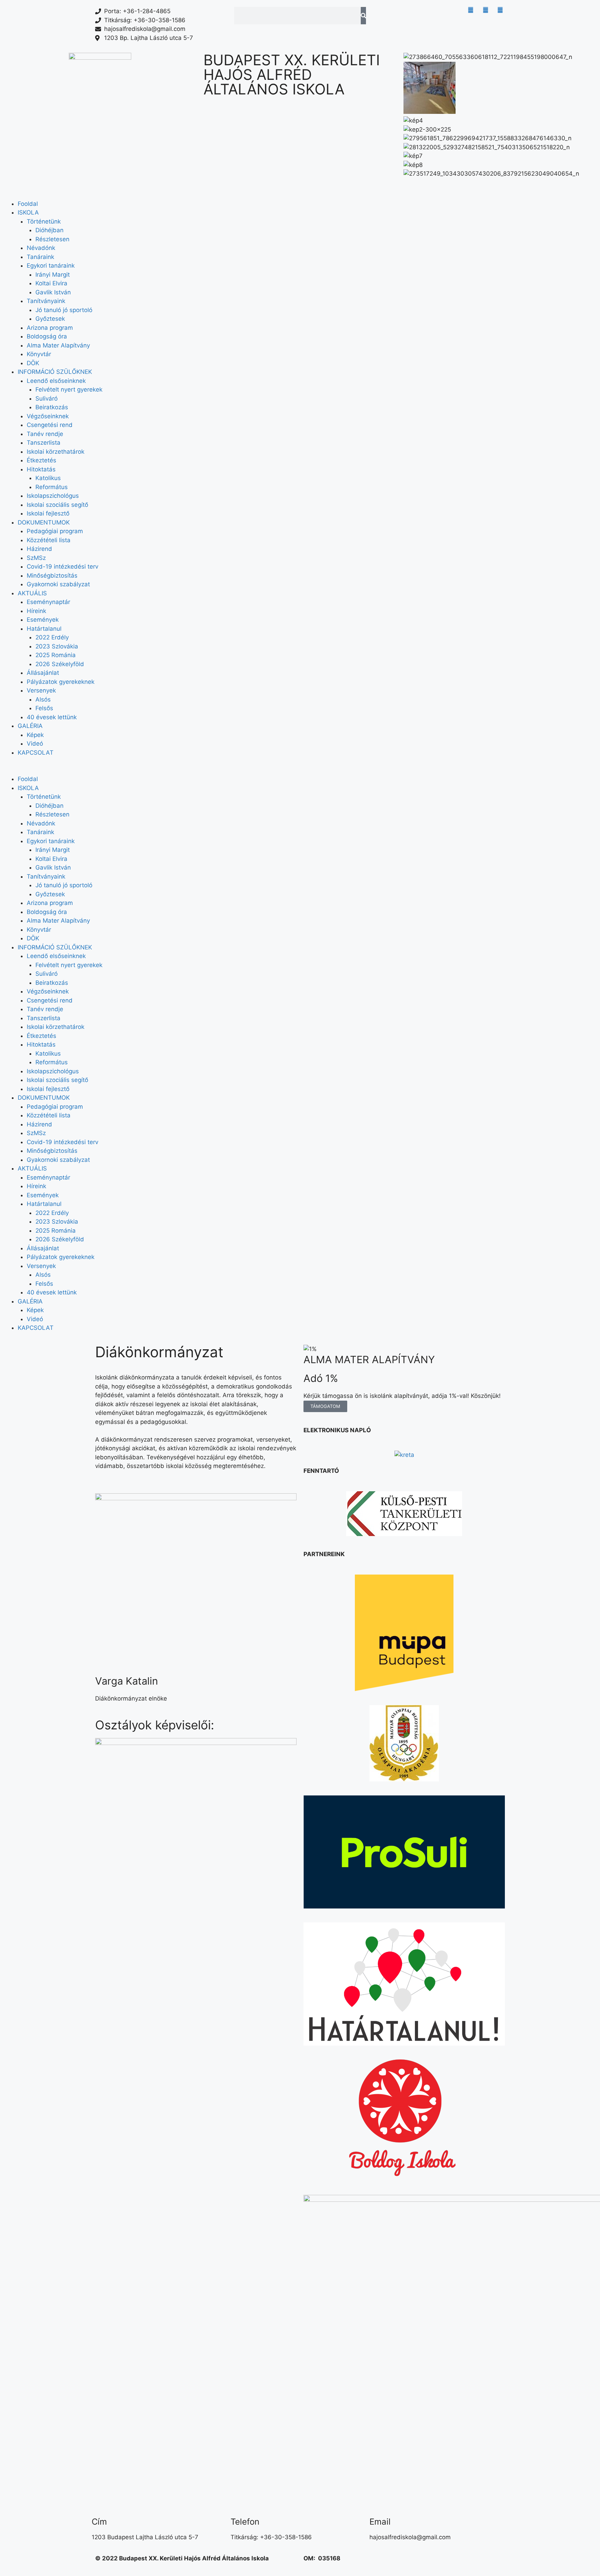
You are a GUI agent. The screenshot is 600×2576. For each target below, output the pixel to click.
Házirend (39, 549)
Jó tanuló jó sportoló (64, 310)
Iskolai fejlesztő (48, 513)
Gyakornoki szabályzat (58, 584)
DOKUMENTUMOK (44, 522)
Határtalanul (44, 629)
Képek (35, 735)
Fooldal (28, 204)
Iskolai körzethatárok (56, 452)
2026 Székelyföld (60, 664)
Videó (35, 744)
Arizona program (50, 328)
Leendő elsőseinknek (56, 381)
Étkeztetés (41, 460)
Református (52, 487)
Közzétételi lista (49, 540)
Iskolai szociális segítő (57, 505)
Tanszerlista (44, 443)
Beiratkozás (52, 407)
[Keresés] (363, 16)
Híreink (36, 611)
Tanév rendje (45, 434)
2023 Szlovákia (57, 646)
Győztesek (50, 319)
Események (43, 620)
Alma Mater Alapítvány (58, 345)
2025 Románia (56, 655)
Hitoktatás (41, 469)
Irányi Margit (53, 275)
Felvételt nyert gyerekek (69, 389)
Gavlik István (53, 292)
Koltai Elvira (51, 283)
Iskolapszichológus (53, 496)
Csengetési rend (50, 425)
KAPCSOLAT (36, 753)
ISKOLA (28, 212)
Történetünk (44, 221)
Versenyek (41, 690)
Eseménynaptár (48, 602)
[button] (500, 183)
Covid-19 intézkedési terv (62, 567)
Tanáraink (40, 257)
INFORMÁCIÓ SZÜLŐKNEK (55, 372)
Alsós (43, 699)
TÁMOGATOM (325, 1406)
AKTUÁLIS (32, 593)
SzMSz (36, 558)
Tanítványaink (46, 301)
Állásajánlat (43, 673)
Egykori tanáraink (51, 266)
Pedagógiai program (55, 531)
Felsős (44, 708)
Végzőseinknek (48, 416)
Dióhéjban (49, 230)
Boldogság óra (47, 336)
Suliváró (47, 398)
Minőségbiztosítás (52, 576)
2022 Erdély (52, 637)
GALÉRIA (30, 726)
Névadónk (41, 248)
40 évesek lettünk (52, 717)
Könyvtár (39, 354)
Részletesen (52, 239)
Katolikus (48, 478)
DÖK (33, 363)
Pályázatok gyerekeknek (61, 682)
